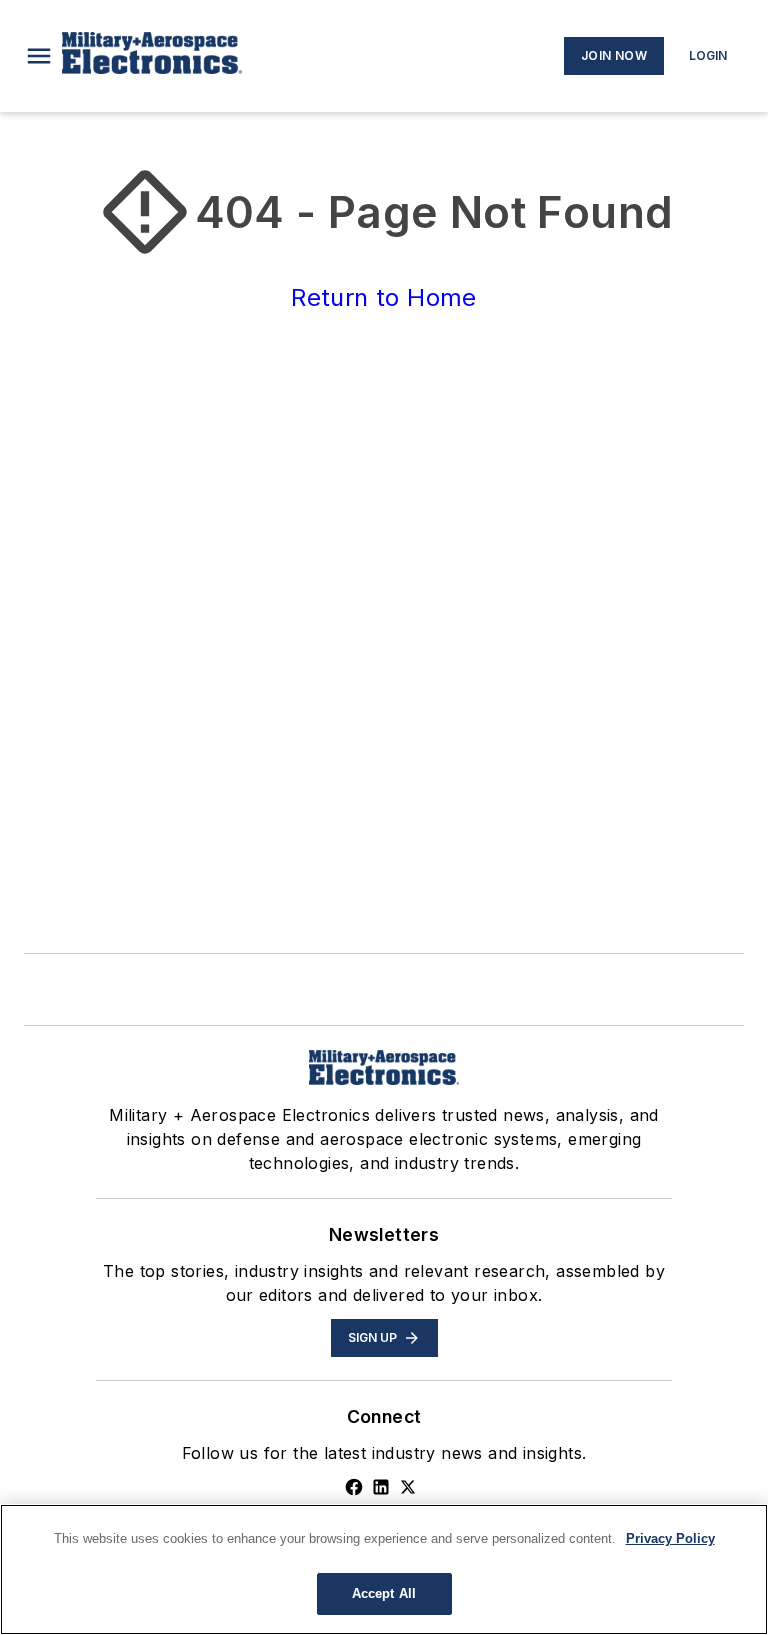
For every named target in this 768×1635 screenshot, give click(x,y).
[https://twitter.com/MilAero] (408, 1487)
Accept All (384, 1593)
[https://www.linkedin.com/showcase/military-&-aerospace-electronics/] (381, 1487)
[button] (39, 56)
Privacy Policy (670, 1538)
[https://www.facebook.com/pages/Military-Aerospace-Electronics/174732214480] (354, 1487)
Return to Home (384, 297)
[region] (384, 1569)
